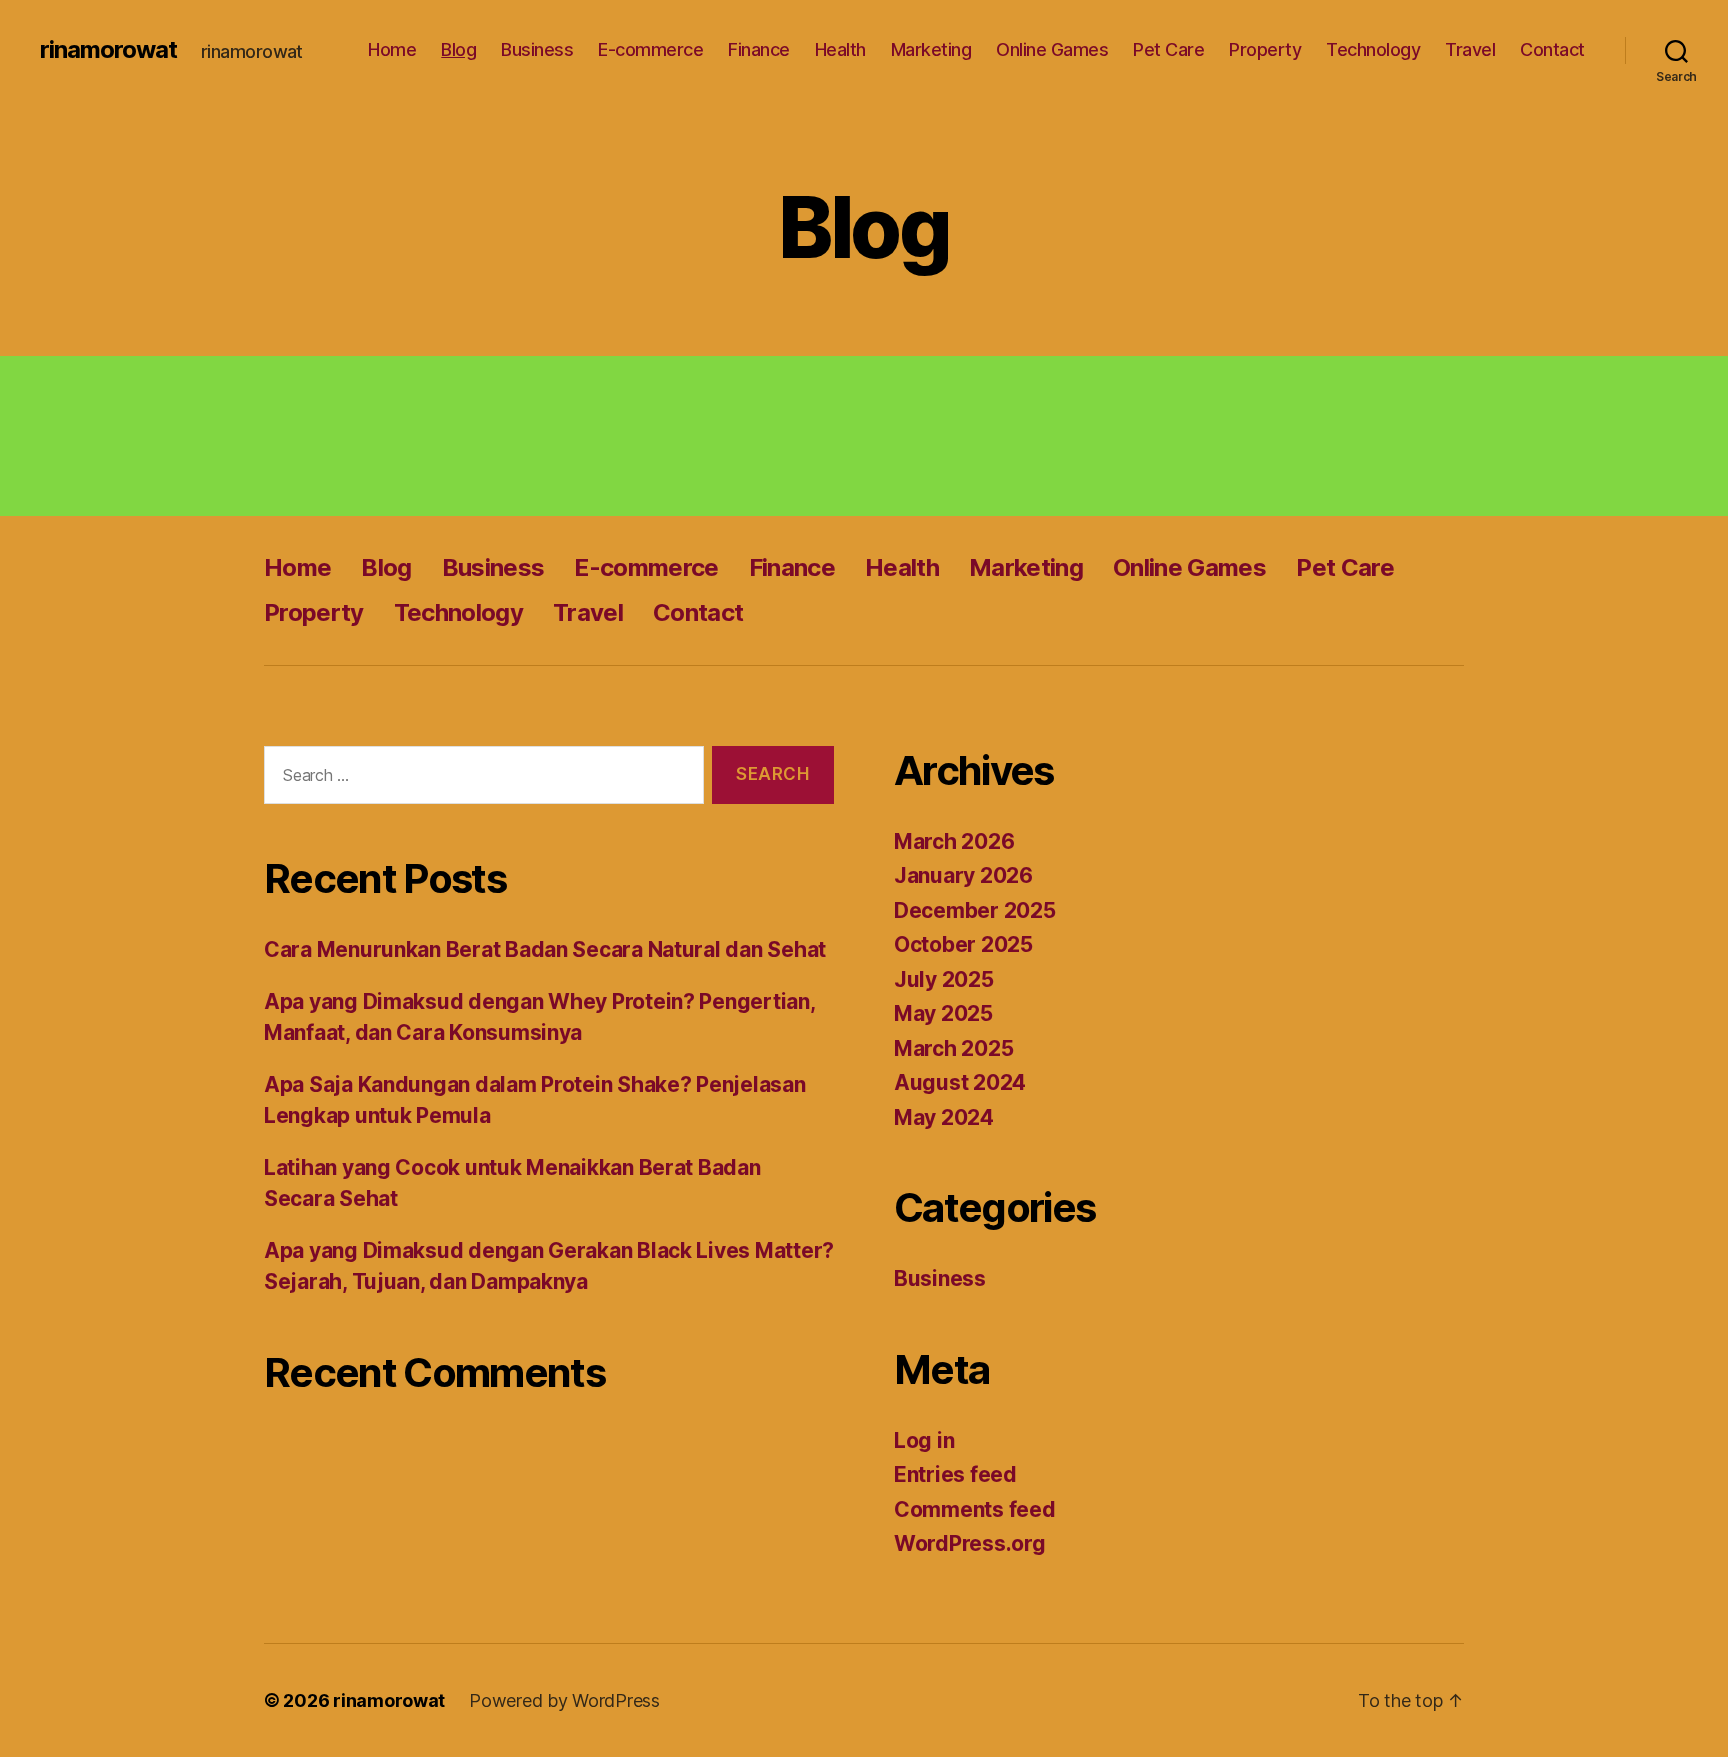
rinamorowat (108, 50)
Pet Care (1168, 49)
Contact (1552, 49)
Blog (458, 49)
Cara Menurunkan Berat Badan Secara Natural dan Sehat (545, 949)
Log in (924, 1440)
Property (1265, 49)
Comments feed (975, 1509)
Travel (1470, 49)
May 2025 (943, 1013)
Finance (759, 49)
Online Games (1052, 49)
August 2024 (960, 1082)
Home (392, 49)
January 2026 (963, 875)
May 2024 (944, 1117)
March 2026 (954, 841)
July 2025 (944, 979)
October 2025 (963, 944)
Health (840, 49)
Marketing (931, 49)
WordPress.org (970, 1543)
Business (537, 49)
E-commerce (650, 49)
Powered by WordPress (564, 1700)
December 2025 (975, 910)
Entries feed (955, 1474)
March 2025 (953, 1048)
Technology (1373, 49)
